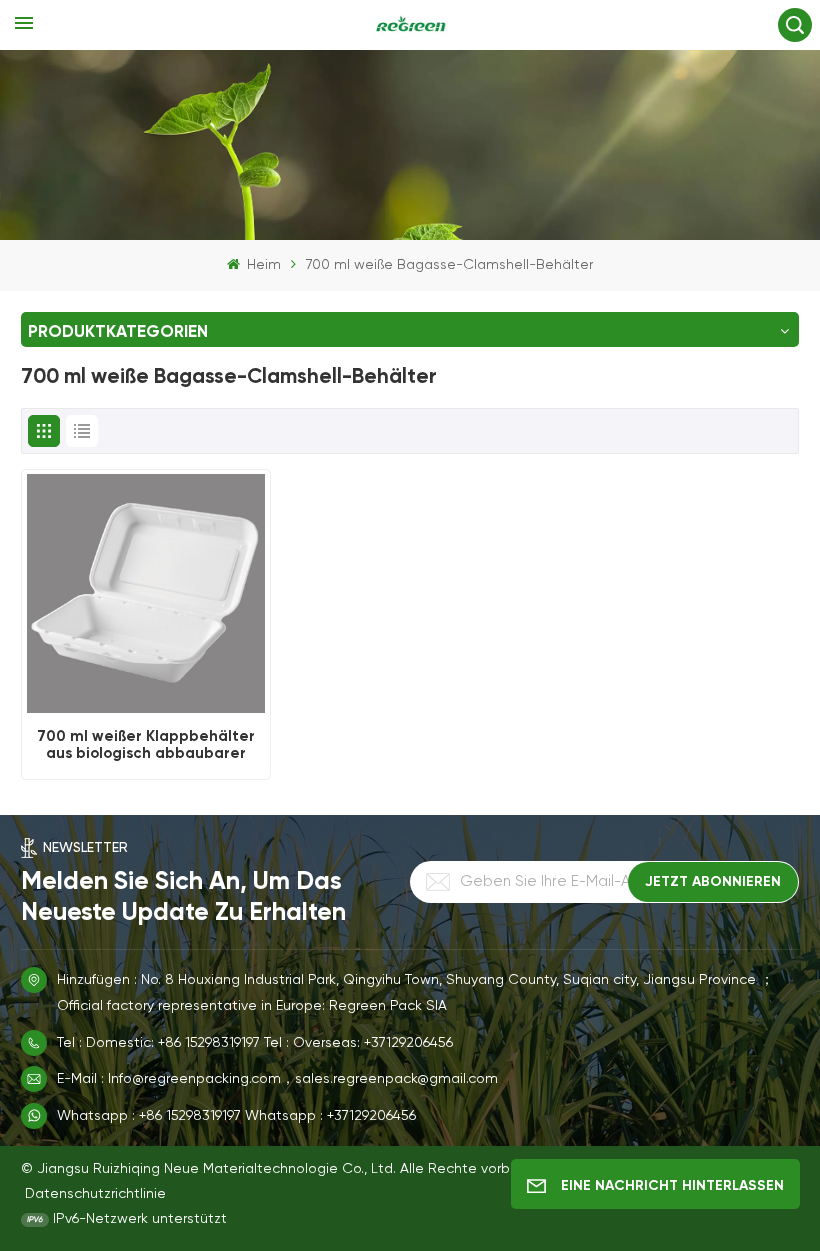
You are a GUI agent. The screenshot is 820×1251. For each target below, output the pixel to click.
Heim (262, 265)
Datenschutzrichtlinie (95, 1194)
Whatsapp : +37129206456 (330, 1116)
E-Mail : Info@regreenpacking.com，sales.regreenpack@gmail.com (277, 1079)
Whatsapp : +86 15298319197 (149, 1116)
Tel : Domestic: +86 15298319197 (158, 1043)
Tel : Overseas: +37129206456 (358, 1043)
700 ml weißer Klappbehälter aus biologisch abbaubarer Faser (146, 745)
